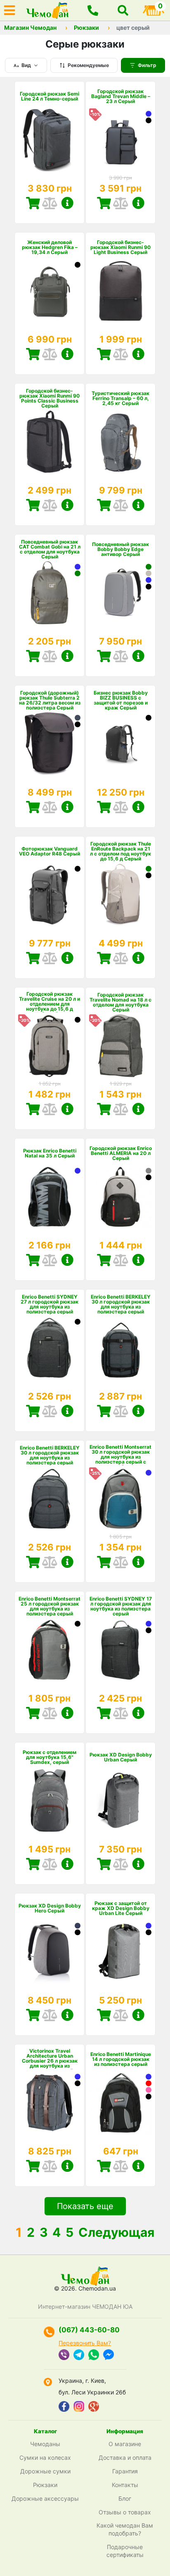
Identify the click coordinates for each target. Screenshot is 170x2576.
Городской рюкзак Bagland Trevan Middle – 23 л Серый (121, 96)
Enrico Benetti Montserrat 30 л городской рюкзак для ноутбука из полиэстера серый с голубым (120, 1457)
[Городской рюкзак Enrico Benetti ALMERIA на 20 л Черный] (149, 1177)
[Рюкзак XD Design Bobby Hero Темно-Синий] (78, 1926)
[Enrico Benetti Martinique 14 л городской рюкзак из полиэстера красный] (149, 2083)
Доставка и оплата (125, 2457)
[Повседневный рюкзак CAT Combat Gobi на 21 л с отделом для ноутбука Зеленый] (78, 573)
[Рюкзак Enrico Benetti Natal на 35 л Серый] (50, 1197)
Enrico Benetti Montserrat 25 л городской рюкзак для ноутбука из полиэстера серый (50, 1606)
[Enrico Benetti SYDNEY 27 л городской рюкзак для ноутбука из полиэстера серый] (50, 1348)
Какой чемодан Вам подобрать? (125, 2529)
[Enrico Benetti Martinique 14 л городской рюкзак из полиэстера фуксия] (149, 2090)
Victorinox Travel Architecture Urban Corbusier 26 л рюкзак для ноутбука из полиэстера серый (50, 2061)
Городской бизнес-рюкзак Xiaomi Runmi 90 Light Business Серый (120, 247)
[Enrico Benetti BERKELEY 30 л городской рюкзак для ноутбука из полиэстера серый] (120, 1348)
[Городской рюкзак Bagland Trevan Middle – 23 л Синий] (149, 114)
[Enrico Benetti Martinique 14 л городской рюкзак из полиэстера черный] (149, 2097)
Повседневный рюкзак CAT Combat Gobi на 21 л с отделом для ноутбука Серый (50, 549)
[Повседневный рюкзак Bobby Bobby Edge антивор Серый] (120, 593)
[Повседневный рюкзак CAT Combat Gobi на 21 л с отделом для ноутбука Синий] (78, 567)
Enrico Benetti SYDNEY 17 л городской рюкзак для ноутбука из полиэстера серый (121, 1606)
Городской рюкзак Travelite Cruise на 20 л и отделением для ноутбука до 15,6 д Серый (50, 1004)
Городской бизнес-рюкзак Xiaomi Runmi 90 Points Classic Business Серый (50, 398)
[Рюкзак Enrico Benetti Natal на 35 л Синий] (78, 1171)
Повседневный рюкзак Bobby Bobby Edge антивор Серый (120, 549)
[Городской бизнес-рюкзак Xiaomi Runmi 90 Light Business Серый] (120, 291)
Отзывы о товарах (125, 2512)
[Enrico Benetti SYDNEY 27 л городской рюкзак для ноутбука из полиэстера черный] (78, 1322)
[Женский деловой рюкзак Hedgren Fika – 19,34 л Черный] (78, 265)
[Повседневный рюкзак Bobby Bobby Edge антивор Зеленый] (149, 567)
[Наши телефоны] (93, 10)
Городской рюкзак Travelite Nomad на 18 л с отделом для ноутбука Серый (120, 1002)
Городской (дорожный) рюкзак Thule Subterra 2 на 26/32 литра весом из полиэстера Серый (50, 700)
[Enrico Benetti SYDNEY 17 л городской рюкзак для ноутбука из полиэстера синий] (149, 1624)
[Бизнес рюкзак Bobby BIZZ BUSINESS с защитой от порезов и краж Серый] (120, 744)
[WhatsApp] (94, 2356)
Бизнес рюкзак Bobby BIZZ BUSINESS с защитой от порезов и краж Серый (121, 700)
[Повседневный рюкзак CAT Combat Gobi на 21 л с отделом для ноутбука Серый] (50, 593)
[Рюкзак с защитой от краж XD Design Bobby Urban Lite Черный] (149, 1932)
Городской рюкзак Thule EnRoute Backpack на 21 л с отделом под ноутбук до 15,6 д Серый (120, 851)
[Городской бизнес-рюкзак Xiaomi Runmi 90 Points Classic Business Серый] (50, 442)
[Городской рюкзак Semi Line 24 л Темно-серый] (50, 140)
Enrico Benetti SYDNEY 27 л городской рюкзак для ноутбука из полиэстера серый (50, 1304)
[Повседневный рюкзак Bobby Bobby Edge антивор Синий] (149, 580)
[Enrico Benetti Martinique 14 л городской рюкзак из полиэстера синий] (149, 2077)
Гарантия (125, 2471)
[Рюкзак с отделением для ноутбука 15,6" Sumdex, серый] (50, 1801)
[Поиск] (123, 10)
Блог (125, 2498)
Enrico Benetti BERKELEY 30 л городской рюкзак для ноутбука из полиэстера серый (121, 1304)
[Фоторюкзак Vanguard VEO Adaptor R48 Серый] (50, 895)
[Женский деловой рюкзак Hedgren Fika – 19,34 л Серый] (50, 291)
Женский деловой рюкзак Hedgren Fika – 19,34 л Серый (50, 247)
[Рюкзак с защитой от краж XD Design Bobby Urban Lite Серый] (120, 1952)
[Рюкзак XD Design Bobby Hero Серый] (50, 1952)
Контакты (125, 2485)
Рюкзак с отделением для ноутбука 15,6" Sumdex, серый (50, 1757)
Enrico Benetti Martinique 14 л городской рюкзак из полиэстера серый (121, 2059)
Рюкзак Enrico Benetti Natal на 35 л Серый (50, 1153)
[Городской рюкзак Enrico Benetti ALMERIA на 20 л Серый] (149, 1171)
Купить (33, 203)
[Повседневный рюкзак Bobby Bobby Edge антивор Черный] (149, 587)
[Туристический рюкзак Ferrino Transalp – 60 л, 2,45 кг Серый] (120, 442)
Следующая (116, 2232)
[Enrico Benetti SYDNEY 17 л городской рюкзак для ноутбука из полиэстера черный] (149, 1630)
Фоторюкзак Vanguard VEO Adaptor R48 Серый (50, 851)
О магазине (125, 2444)
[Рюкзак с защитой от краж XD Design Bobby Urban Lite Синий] (149, 1926)
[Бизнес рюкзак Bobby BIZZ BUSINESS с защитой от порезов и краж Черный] (149, 718)
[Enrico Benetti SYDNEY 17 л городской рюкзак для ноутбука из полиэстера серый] (120, 1650)
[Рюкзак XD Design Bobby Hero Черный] (78, 1932)
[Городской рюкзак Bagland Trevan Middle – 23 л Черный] (149, 120)
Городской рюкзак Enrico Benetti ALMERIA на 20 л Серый (121, 1153)
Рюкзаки (86, 28)
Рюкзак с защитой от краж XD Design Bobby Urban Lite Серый (121, 1908)
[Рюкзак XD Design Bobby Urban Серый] (120, 1801)
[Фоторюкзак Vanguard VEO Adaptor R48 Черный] (78, 869)
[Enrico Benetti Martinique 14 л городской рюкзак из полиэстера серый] (120, 2103)
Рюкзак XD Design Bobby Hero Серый (50, 1908)
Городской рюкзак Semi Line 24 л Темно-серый (50, 96)
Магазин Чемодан (30, 28)
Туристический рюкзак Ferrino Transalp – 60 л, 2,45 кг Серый (120, 398)
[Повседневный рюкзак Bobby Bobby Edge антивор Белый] (149, 573)
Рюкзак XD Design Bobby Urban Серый (121, 1757)
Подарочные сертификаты (125, 2551)
